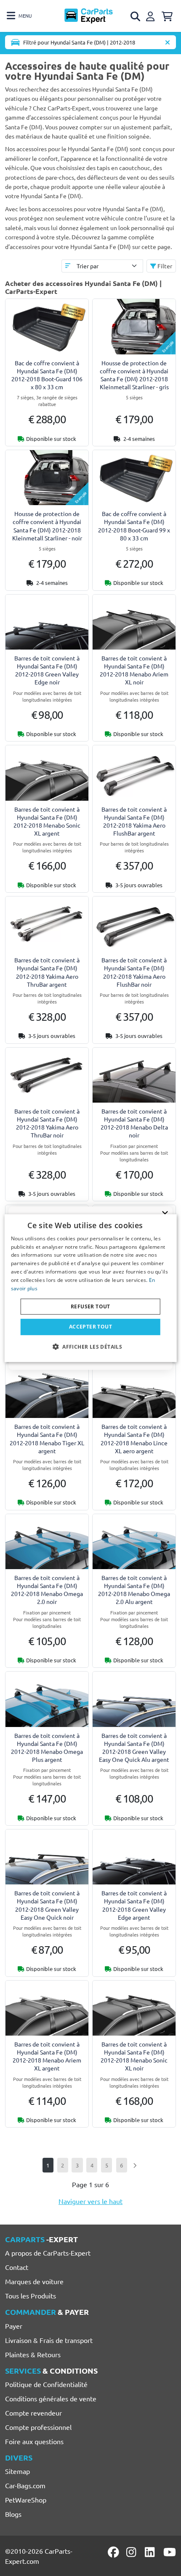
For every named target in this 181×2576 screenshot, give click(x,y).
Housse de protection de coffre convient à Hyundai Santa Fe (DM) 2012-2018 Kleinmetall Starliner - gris (134, 375)
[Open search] (136, 16)
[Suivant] (135, 2165)
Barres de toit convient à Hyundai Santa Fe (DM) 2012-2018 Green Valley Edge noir (47, 670)
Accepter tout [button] (90, 1327)
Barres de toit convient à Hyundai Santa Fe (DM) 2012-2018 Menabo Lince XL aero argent (134, 1439)
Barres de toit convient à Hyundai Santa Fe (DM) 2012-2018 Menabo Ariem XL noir (134, 670)
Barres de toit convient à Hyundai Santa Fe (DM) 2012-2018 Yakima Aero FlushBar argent (134, 821)
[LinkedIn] (151, 2552)
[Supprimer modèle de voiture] (168, 42)
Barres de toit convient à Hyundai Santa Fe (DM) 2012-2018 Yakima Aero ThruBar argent (47, 972)
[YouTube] (170, 2552)
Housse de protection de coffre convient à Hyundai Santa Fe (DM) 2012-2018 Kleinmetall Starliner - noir (47, 526)
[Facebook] (114, 2552)
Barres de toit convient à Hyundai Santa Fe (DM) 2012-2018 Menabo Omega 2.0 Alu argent (134, 1590)
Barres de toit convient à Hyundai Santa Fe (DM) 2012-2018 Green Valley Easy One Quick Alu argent (134, 1748)
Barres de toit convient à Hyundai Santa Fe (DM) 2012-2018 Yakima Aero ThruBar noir (47, 1123)
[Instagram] (133, 2552)
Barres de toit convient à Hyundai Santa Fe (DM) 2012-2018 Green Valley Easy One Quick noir (47, 1905)
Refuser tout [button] (90, 1306)
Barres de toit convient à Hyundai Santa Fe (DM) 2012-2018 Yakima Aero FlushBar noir (134, 972)
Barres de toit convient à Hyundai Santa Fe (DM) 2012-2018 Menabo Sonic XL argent (47, 821)
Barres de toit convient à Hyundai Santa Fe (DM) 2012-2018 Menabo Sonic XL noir (134, 2056)
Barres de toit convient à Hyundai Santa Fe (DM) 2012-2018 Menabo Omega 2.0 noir (47, 1590)
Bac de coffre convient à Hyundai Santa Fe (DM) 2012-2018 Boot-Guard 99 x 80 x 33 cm (134, 526)
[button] (90, 1347)
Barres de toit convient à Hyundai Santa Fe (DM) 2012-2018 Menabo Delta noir (134, 1123)
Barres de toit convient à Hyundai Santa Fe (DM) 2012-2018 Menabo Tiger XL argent (47, 1439)
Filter (164, 266)
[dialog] (91, 1288)
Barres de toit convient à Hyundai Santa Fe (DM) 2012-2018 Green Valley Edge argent (134, 1905)
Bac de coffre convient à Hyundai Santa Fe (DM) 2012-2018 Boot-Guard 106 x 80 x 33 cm (47, 375)
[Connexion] (152, 15)
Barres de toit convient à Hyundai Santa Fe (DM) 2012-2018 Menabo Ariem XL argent (47, 2056)
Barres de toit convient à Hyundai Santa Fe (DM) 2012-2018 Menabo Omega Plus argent (47, 1748)
